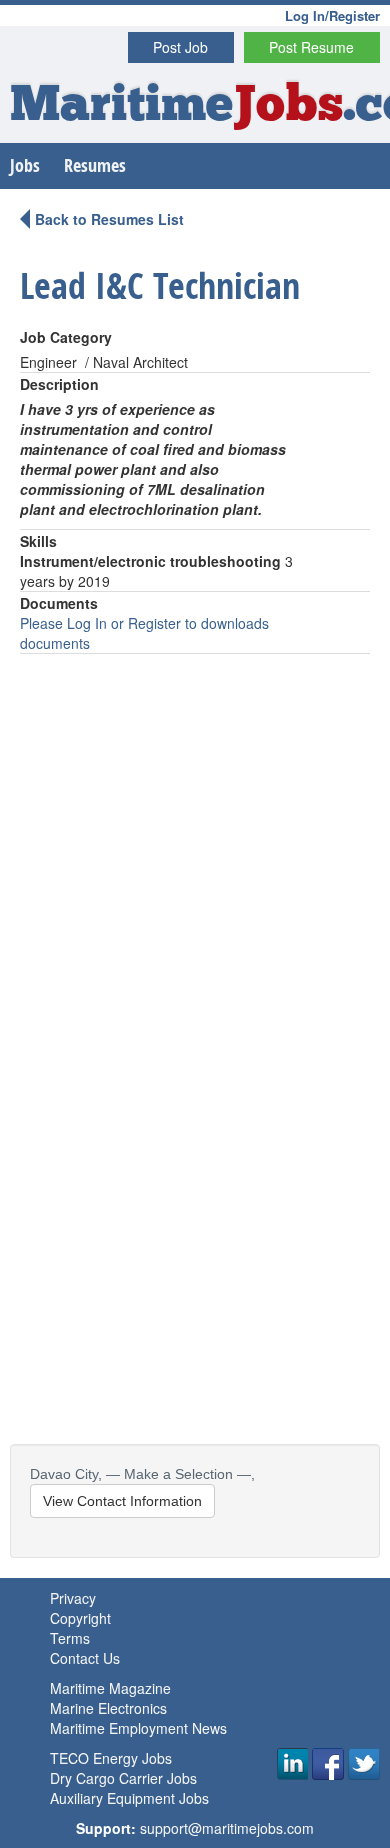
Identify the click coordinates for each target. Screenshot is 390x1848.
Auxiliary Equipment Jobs (129, 1798)
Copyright (80, 1618)
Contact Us (85, 1658)
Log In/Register (332, 15)
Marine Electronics (108, 1708)
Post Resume (311, 47)
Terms (70, 1638)
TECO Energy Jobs (111, 1758)
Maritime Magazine (110, 1688)
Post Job (180, 47)
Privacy (73, 1598)
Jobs (25, 165)
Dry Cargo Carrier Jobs (123, 1778)
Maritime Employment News (138, 1728)
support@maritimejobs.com (227, 1828)
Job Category (66, 337)
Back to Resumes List (109, 219)
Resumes (95, 165)
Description (59, 384)
